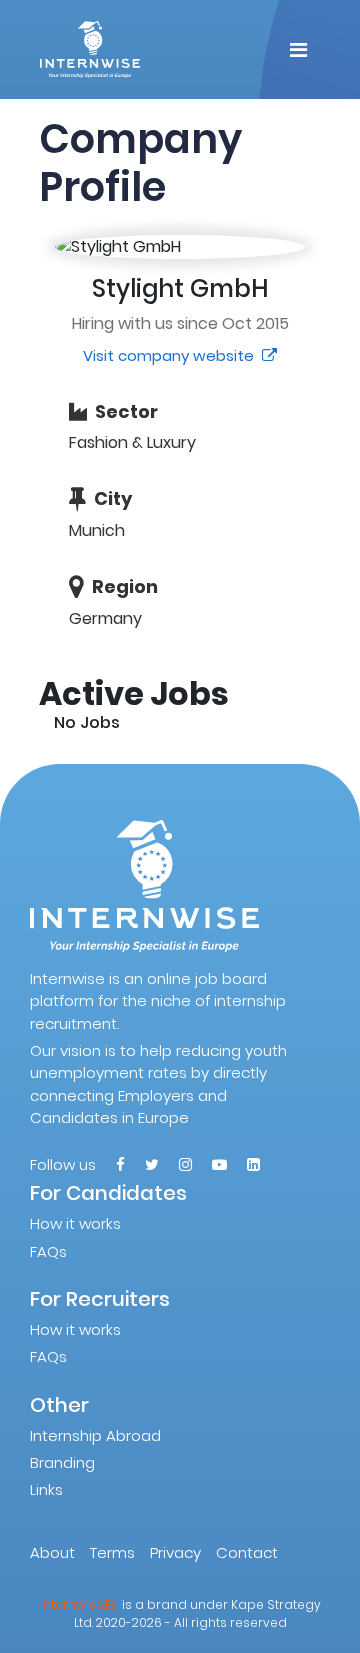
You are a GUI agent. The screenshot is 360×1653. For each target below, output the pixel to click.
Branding (62, 1462)
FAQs (48, 1251)
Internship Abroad (95, 1435)
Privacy (175, 1552)
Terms (112, 1552)
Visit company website (170, 355)
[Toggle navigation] (298, 50)
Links (46, 1489)
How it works (75, 1223)
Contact (247, 1552)
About (52, 1552)
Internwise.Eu (79, 1604)
